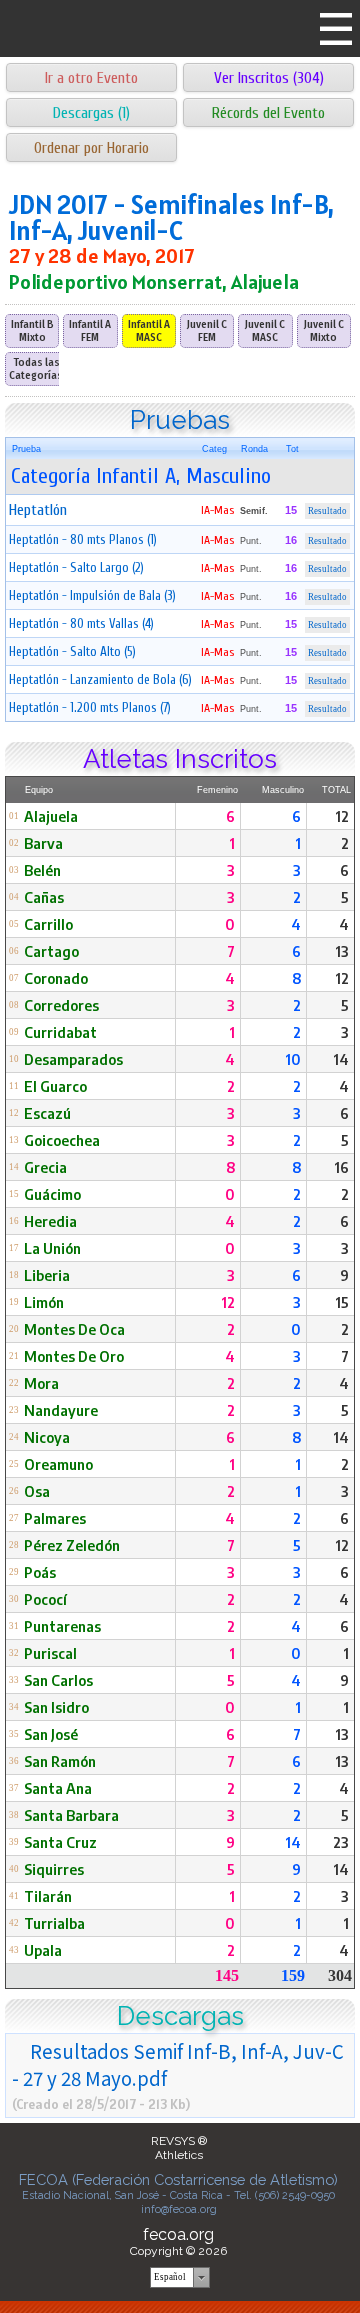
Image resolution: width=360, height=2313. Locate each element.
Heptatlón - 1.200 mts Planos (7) (90, 707)
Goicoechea (62, 1140)
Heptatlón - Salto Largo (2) (76, 567)
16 (341, 1167)
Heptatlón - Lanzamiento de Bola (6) (100, 679)
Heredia (50, 1221)
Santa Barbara (71, 1815)
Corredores (61, 1005)
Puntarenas (62, 1626)
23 (341, 1842)
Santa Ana (58, 1788)
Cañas (44, 897)
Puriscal (50, 1653)
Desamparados (73, 1059)
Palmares (55, 1518)
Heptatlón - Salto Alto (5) (72, 651)
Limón (44, 1302)
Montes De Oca (74, 1329)
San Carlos (58, 1680)
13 (342, 951)
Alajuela (51, 816)
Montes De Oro (74, 1356)
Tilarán (48, 1896)
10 (293, 1059)
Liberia (47, 1275)
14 (341, 1059)
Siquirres (54, 1869)
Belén (42, 870)
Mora (41, 1383)
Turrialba (54, 1923)
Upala (43, 1950)
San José (51, 1734)
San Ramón (60, 1761)
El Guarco (55, 1086)
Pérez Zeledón (72, 1545)
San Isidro (56, 1707)
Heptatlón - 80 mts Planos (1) (83, 539)
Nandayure (61, 1410)
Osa (37, 1491)
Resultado (327, 511)
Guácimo (52, 1194)
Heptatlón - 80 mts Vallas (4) (81, 623)
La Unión (52, 1248)
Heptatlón (38, 510)
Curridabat (60, 1032)
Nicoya (47, 1437)
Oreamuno (58, 1464)
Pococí (45, 1599)
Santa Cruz (60, 1842)
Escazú (47, 1113)
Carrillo (48, 924)
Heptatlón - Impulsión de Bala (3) (92, 595)
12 (342, 816)
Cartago (51, 951)
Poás (40, 1572)
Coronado (56, 978)
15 (342, 1302)
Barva (43, 843)
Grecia (45, 1167)
